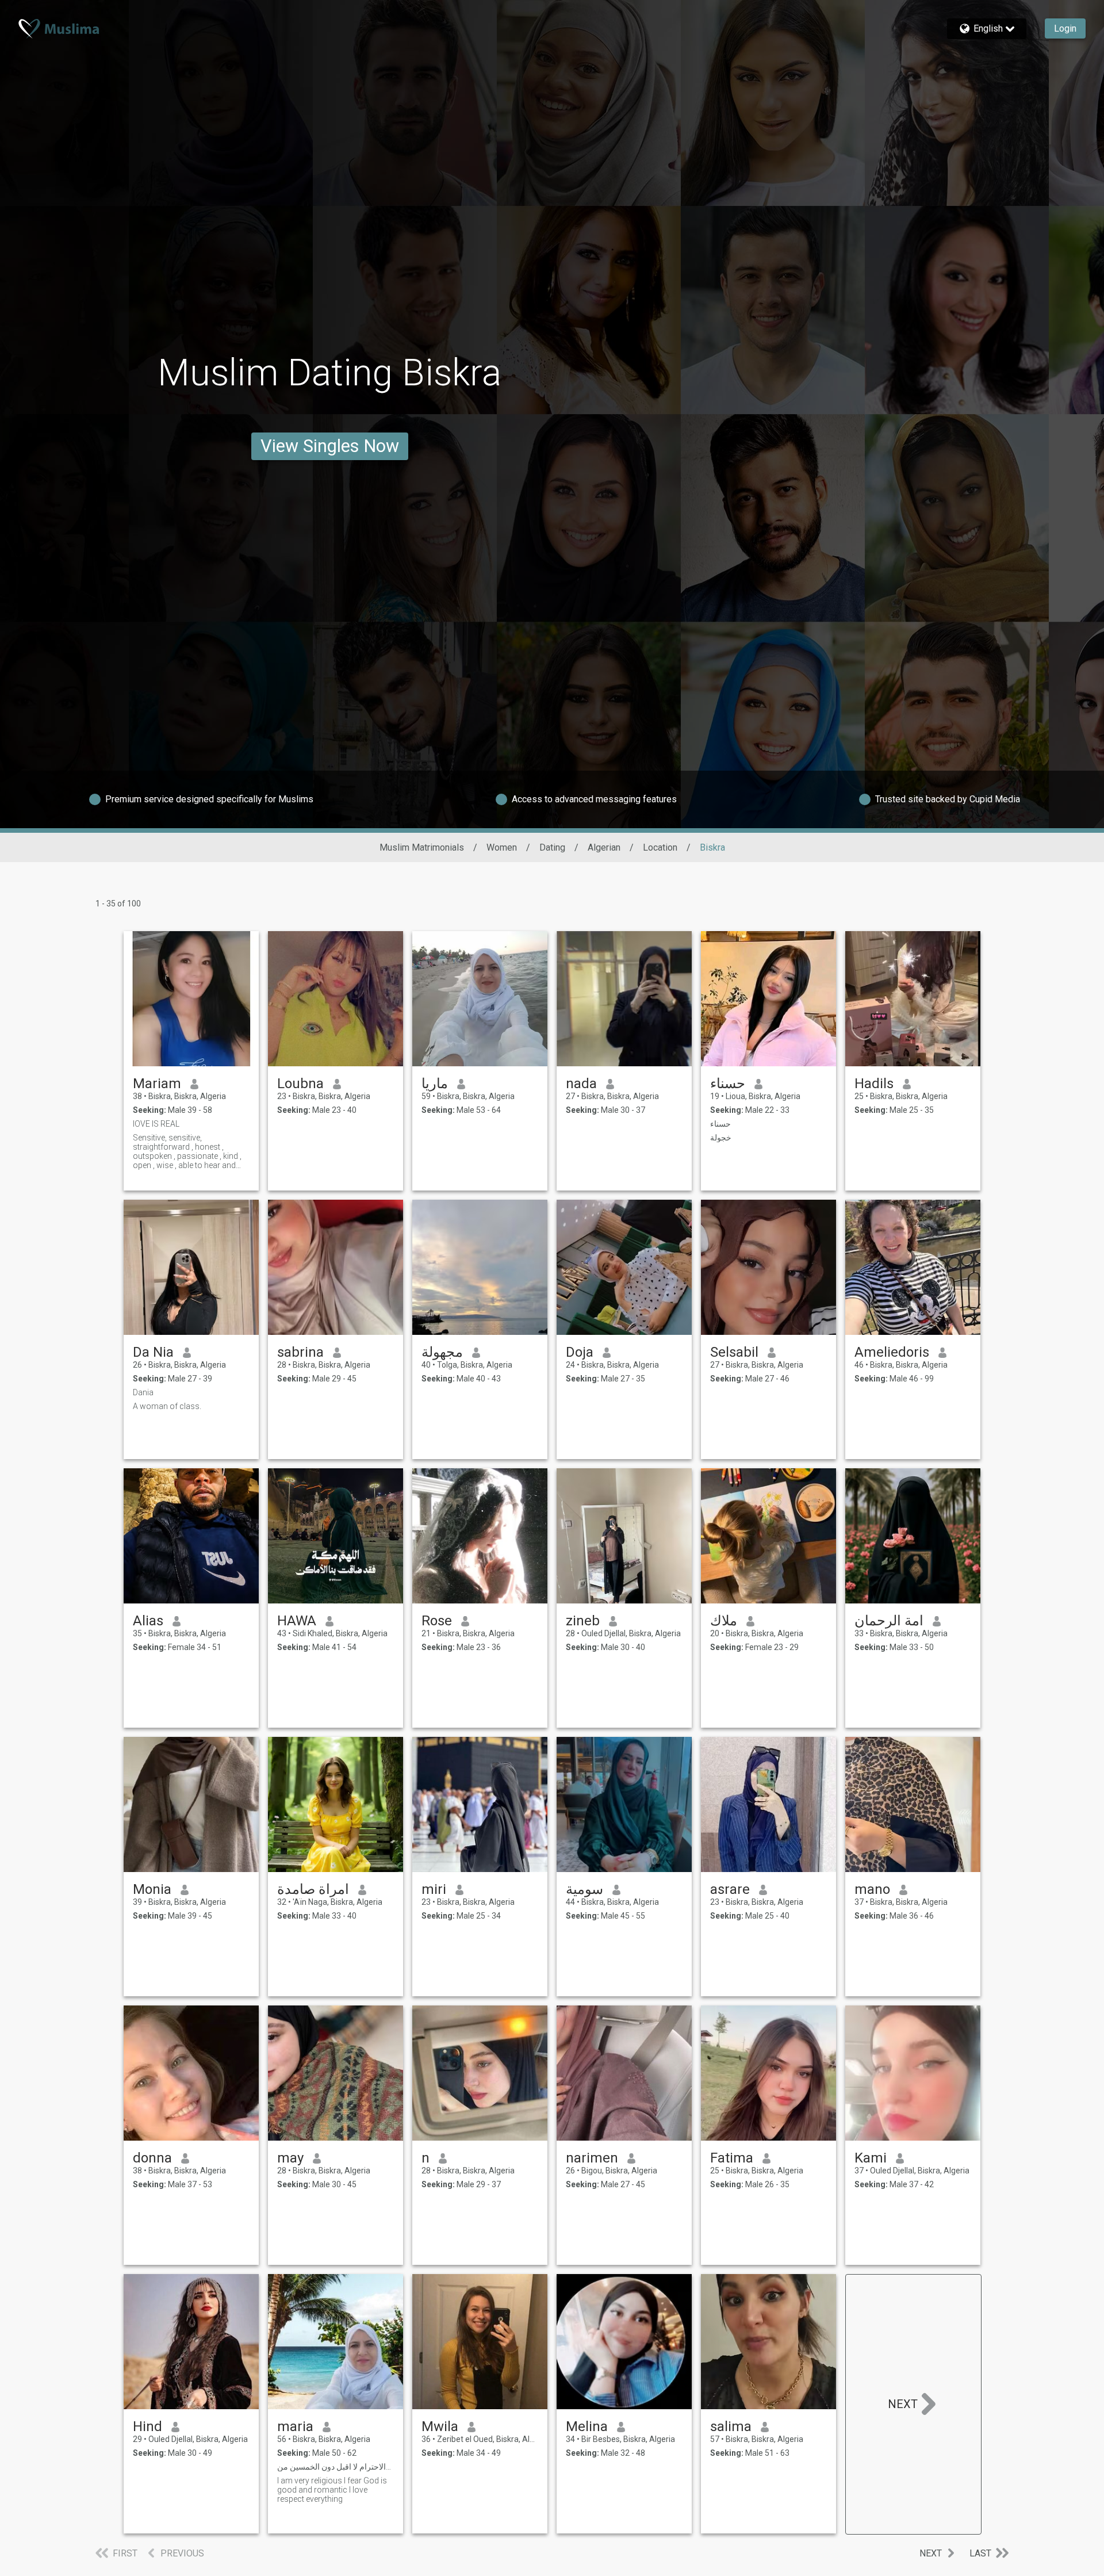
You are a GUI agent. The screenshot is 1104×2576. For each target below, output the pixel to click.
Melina (587, 2426)
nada (581, 1084)
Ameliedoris (892, 1352)
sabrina (300, 1352)
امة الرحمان (889, 1621)
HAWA (297, 1621)
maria (295, 2426)
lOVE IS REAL (156, 1124)
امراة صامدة (313, 1889)
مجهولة (442, 1352)
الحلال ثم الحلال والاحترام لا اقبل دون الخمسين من (336, 2467)
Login (1065, 28)
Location (660, 847)
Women (502, 847)
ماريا (435, 1084)
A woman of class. (167, 1406)
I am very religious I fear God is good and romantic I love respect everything (332, 2490)
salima (731, 2426)
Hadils (874, 1084)
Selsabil (734, 1352)
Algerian (604, 847)
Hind (147, 2426)
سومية (584, 1889)
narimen (592, 2158)
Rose (437, 1621)
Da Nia (153, 1352)
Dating (552, 847)
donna (152, 2158)
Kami (871, 2158)
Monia (152, 1889)
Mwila (440, 2426)
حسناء (728, 1084)
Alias (148, 1621)
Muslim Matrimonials (422, 847)
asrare (730, 1889)
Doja (580, 1352)
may (290, 2158)
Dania (143, 1392)
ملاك (724, 1621)
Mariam (157, 1084)
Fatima (732, 2158)
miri (434, 1889)
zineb (583, 1621)
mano (872, 1889)
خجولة (721, 1138)
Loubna (300, 1084)
